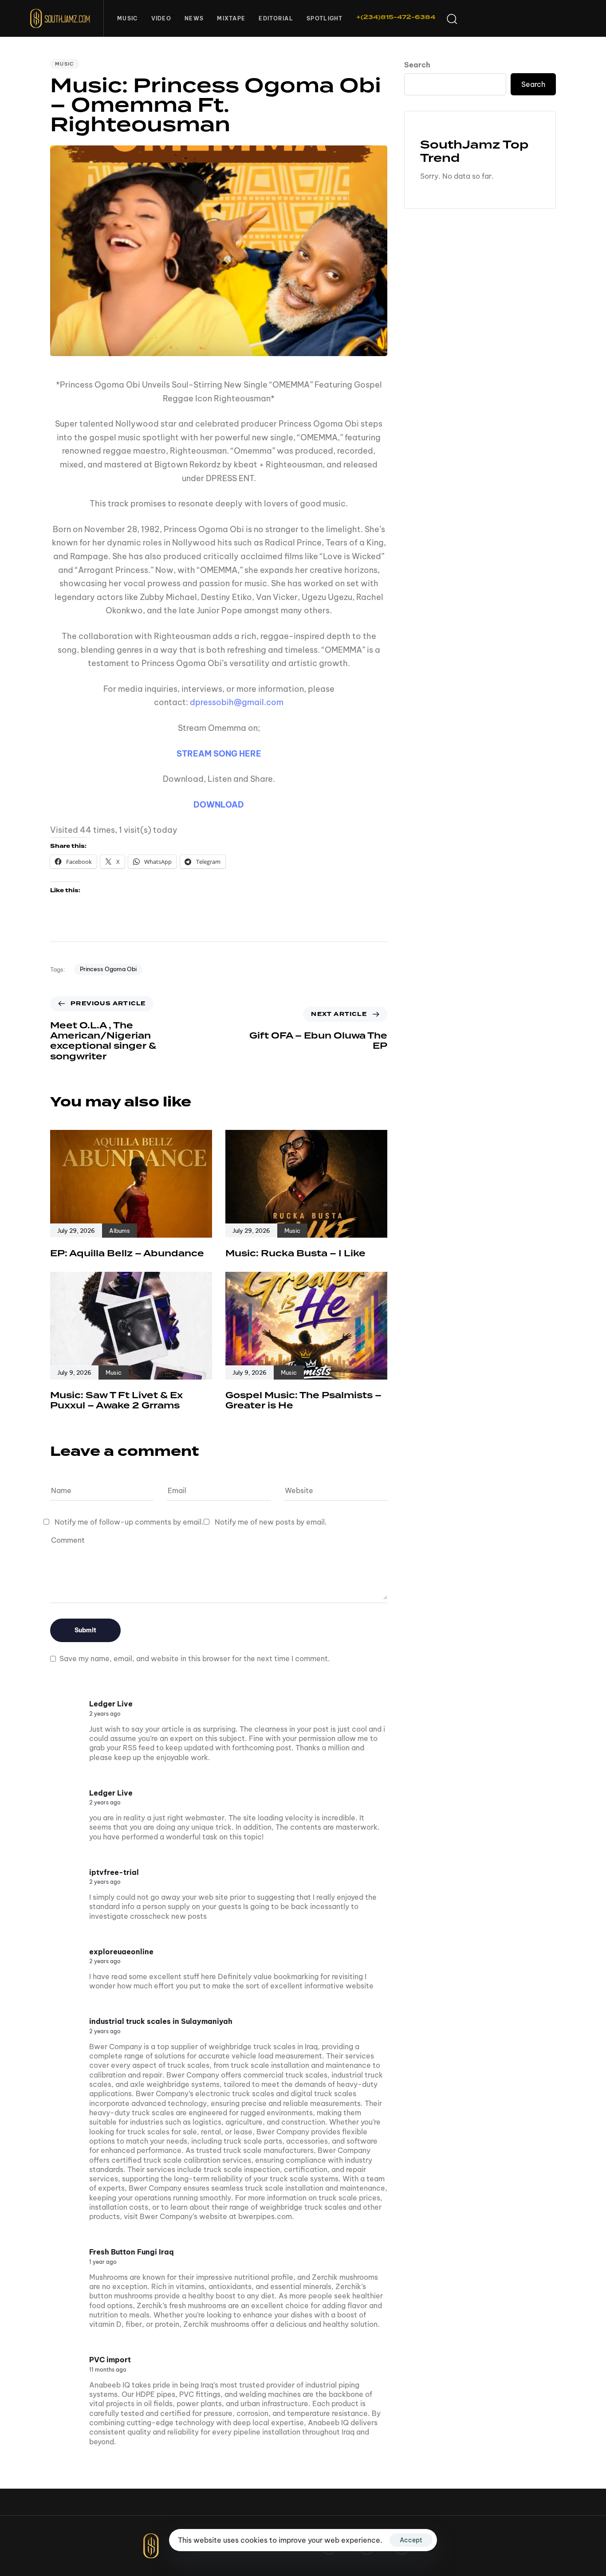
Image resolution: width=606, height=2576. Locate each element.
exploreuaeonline (121, 1952)
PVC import (110, 2360)
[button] (452, 19)
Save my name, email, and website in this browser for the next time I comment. (195, 1659)
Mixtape (231, 18)
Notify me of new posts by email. (271, 1522)
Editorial (276, 18)
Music (128, 18)
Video (161, 18)
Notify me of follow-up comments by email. (129, 1522)
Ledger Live (111, 1704)
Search (417, 65)
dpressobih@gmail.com (237, 702)
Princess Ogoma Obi (108, 969)
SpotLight (325, 18)
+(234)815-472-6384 (396, 17)
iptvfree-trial (114, 1872)
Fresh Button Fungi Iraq (132, 2252)
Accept (411, 2540)
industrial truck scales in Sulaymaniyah (161, 2021)
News (194, 18)
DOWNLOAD (219, 805)
